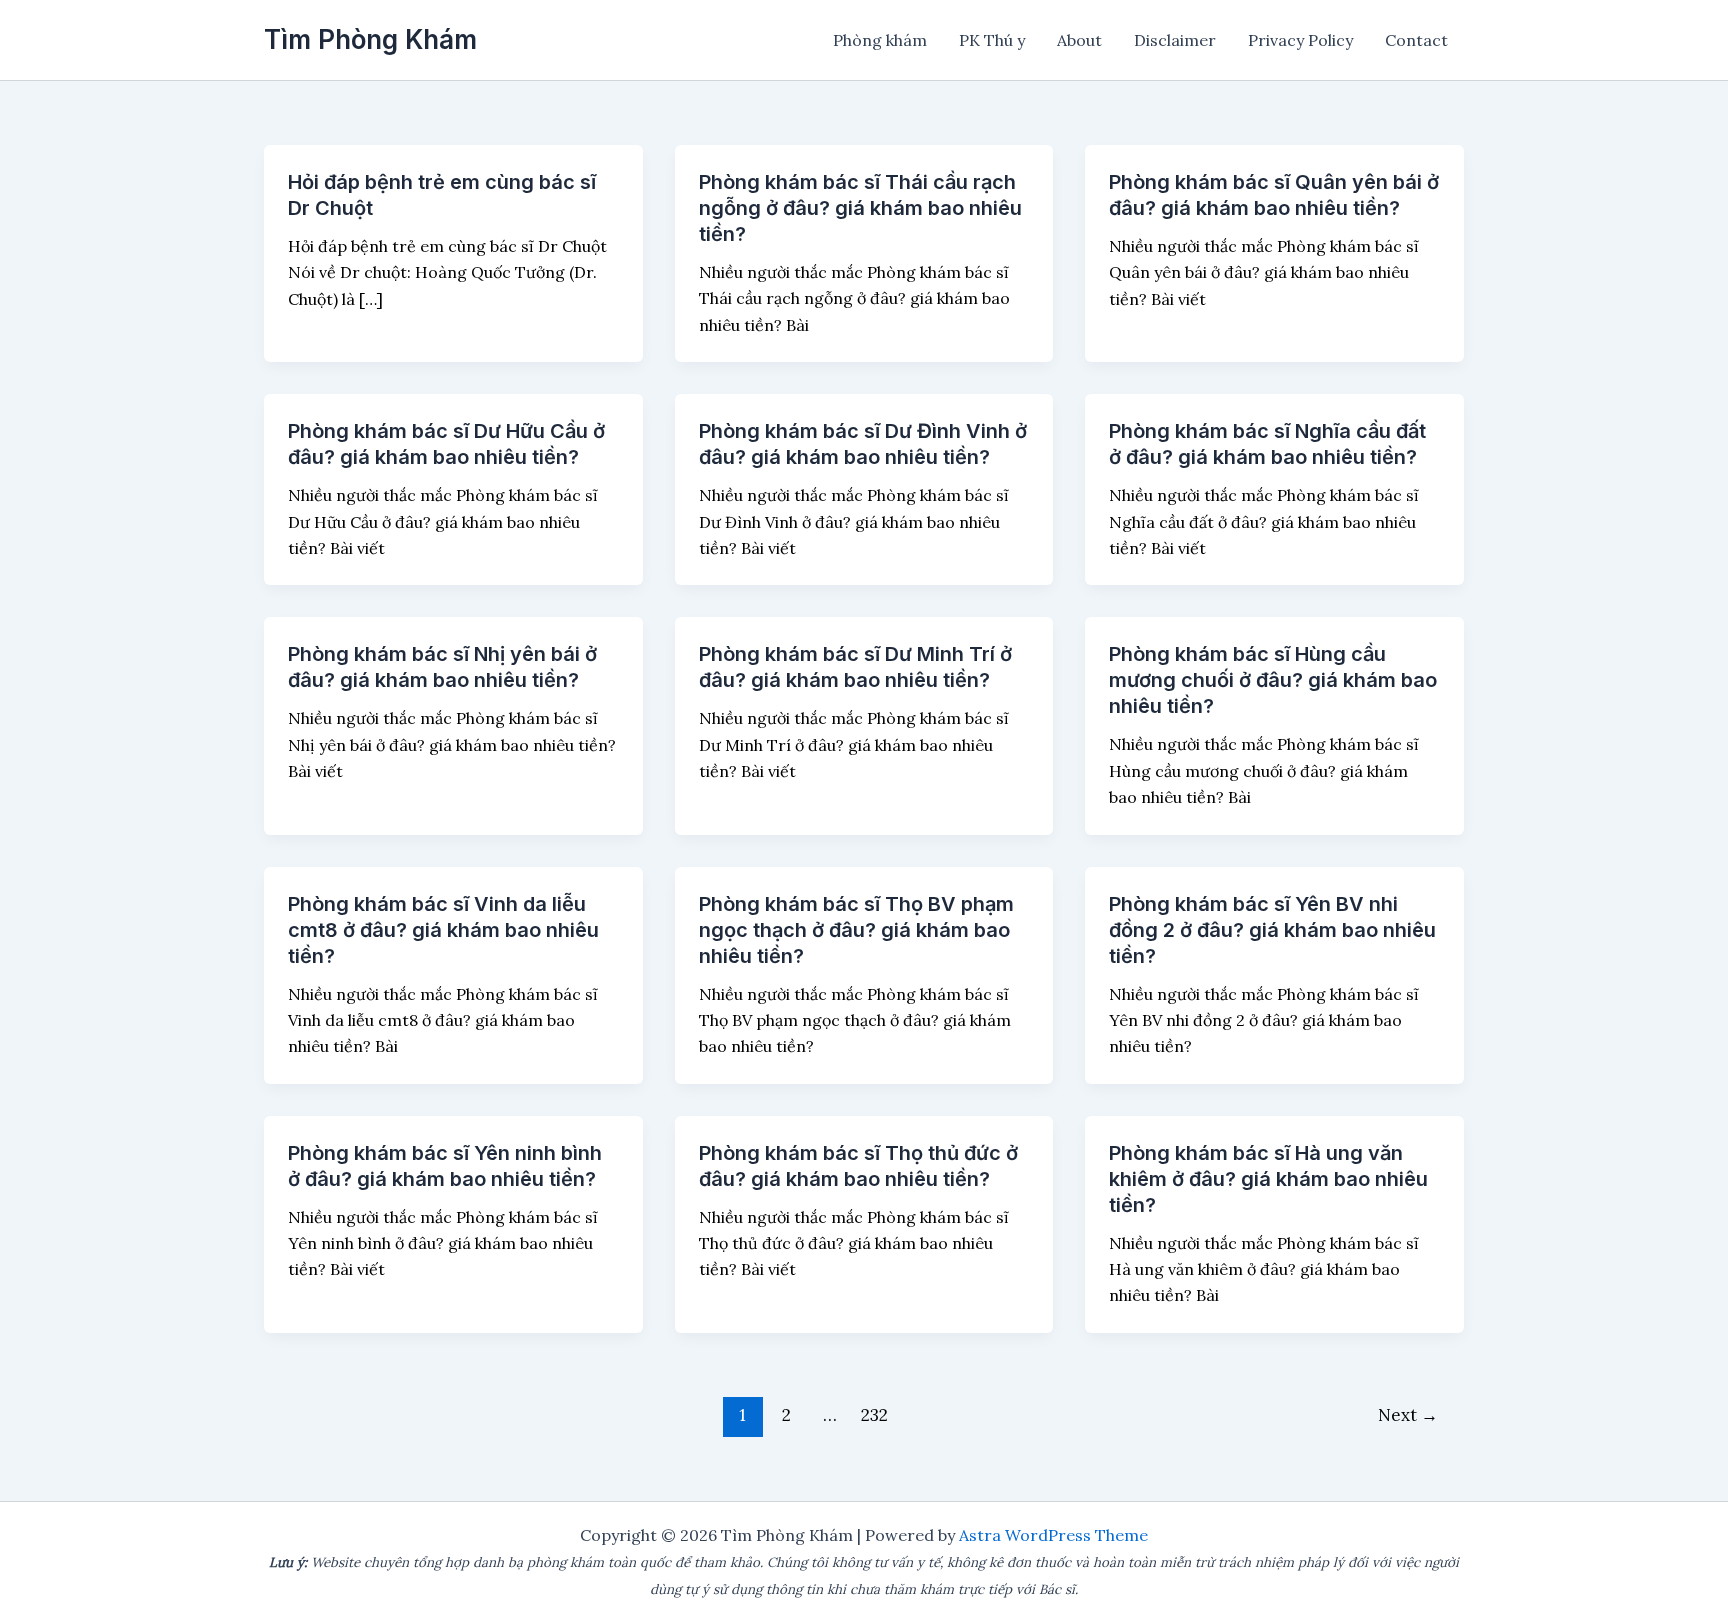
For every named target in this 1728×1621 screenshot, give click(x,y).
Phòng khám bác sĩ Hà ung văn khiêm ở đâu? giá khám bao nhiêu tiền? (1268, 1179)
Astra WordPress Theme (1053, 1535)
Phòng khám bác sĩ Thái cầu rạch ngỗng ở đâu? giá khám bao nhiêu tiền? (860, 208)
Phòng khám (880, 40)
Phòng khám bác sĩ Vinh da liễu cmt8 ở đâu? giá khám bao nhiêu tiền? (443, 930)
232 (874, 1415)
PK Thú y (992, 40)
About (1079, 40)
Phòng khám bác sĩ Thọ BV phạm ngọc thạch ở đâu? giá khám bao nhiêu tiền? (856, 930)
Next (1408, 1415)
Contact (1416, 40)
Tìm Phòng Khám (370, 39)
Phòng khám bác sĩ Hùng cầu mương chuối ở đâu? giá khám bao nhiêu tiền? (1273, 680)
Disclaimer (1175, 40)
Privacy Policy (1300, 40)
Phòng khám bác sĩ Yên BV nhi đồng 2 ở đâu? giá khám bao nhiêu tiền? (1272, 930)
